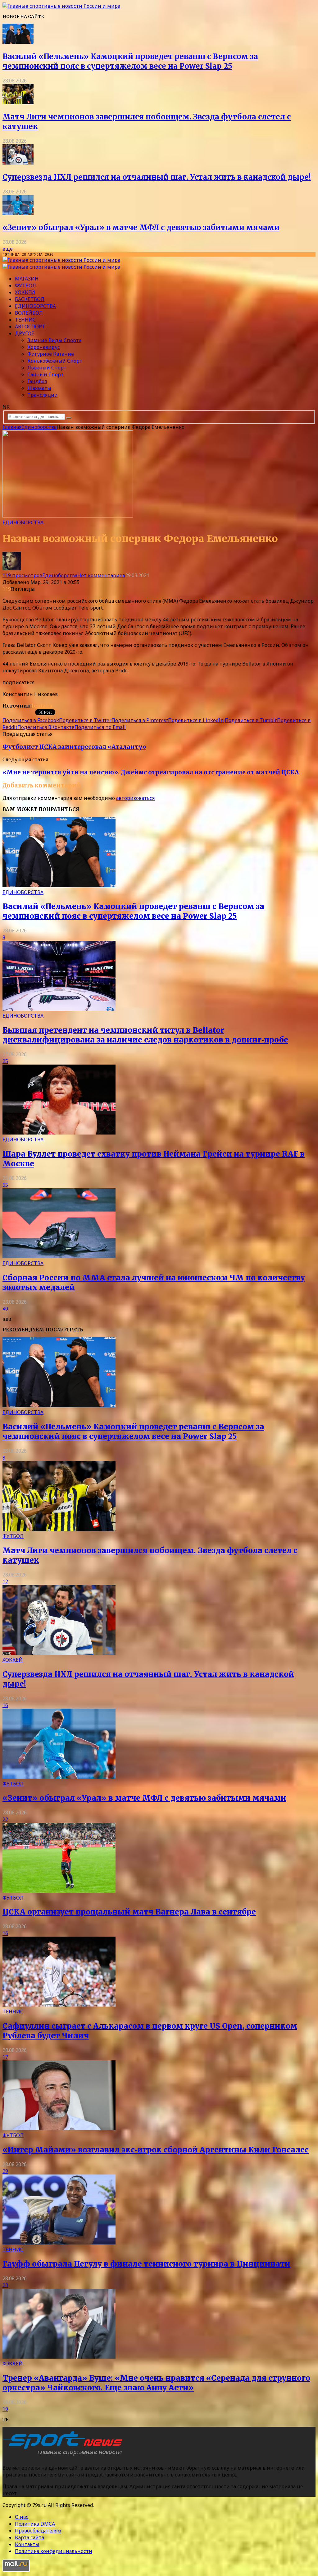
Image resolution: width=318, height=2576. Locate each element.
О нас (22, 2517)
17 (5, 2057)
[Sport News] (61, 6)
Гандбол (37, 381)
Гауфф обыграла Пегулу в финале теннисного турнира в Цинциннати (146, 2264)
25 (5, 1061)
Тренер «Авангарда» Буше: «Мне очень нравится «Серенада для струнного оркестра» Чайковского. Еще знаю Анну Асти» (156, 2383)
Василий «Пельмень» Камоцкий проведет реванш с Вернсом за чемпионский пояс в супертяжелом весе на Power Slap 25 (130, 61)
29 (5, 2171)
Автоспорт (30, 327)
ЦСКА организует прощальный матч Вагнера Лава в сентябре (129, 1912)
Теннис (25, 320)
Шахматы (39, 388)
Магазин (27, 279)
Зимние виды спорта (54, 340)
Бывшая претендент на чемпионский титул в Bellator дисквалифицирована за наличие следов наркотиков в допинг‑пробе (145, 1035)
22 (5, 1819)
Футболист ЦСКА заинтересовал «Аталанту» (74, 747)
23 (5, 2285)
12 (5, 1581)
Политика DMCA (35, 2524)
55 (5, 1185)
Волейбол (29, 313)
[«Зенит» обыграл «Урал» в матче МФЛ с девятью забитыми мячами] (18, 213)
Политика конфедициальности (54, 2551)
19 (5, 2409)
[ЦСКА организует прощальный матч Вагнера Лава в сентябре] (59, 1891)
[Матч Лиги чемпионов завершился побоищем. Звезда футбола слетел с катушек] (18, 102)
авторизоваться (135, 798)
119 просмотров (22, 575)
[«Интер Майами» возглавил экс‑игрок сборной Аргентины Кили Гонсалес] (59, 2128)
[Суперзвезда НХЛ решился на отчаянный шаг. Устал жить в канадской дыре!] (18, 163)
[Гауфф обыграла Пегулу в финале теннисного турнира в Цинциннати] (59, 2243)
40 (5, 1309)
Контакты (27, 2544)
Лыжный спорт (47, 368)
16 (5, 1705)
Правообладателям (38, 2531)
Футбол (25, 285)
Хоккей (25, 292)
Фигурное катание (51, 354)
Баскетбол (30, 299)
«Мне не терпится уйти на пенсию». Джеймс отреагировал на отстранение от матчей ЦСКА (151, 772)
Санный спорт (45, 374)
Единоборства (35, 306)
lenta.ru (42, 706)
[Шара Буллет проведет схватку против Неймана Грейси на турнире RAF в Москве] (59, 1133)
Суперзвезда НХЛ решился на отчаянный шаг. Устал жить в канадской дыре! (157, 177)
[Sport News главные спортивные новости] (65, 2455)
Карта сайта (30, 2537)
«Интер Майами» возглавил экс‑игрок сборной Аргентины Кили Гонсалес (156, 2150)
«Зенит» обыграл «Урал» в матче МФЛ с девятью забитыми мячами (141, 227)
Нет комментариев (101, 575)
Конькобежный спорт (55, 361)
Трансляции (43, 395)
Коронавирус (44, 347)
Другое (25, 333)
